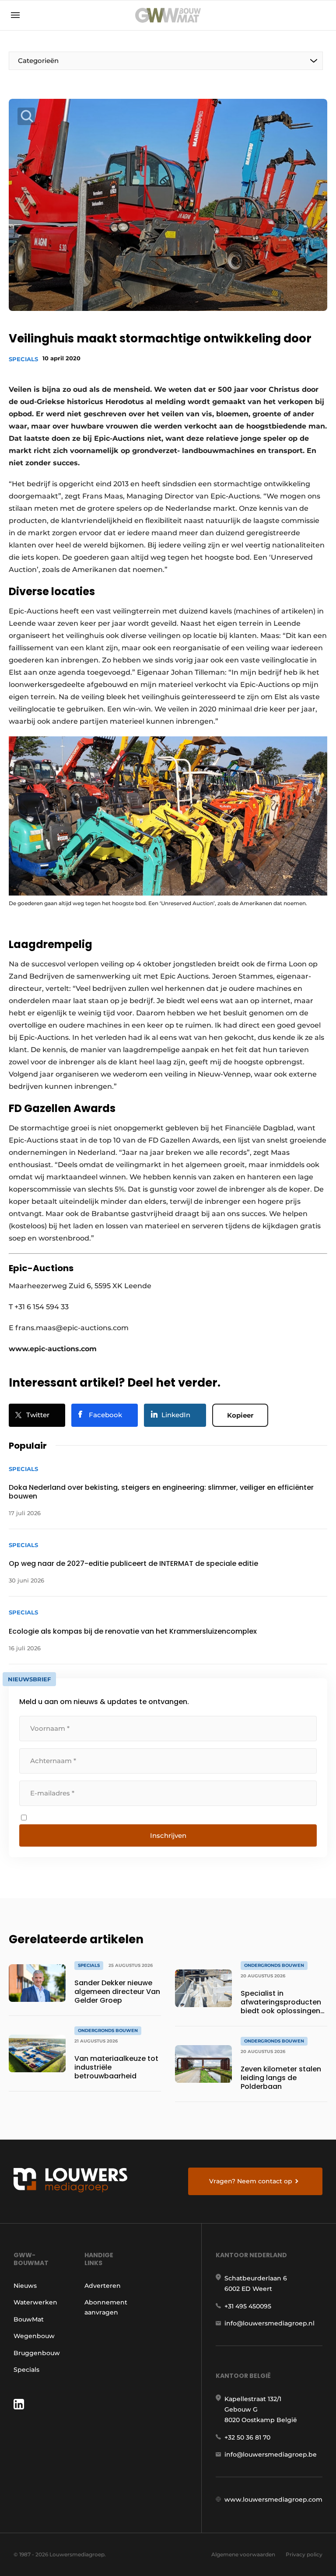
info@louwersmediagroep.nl (269, 2323)
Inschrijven (168, 1835)
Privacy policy (304, 2554)
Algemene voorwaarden (243, 2554)
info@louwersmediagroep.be (271, 2454)
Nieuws (25, 2286)
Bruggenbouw (37, 2353)
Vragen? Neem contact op (251, 2181)
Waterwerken (35, 2302)
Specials (23, 359)
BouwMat (29, 2319)
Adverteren (103, 2286)
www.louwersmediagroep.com (273, 2499)
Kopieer (240, 1415)
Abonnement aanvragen (106, 2307)
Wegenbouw (34, 2336)
